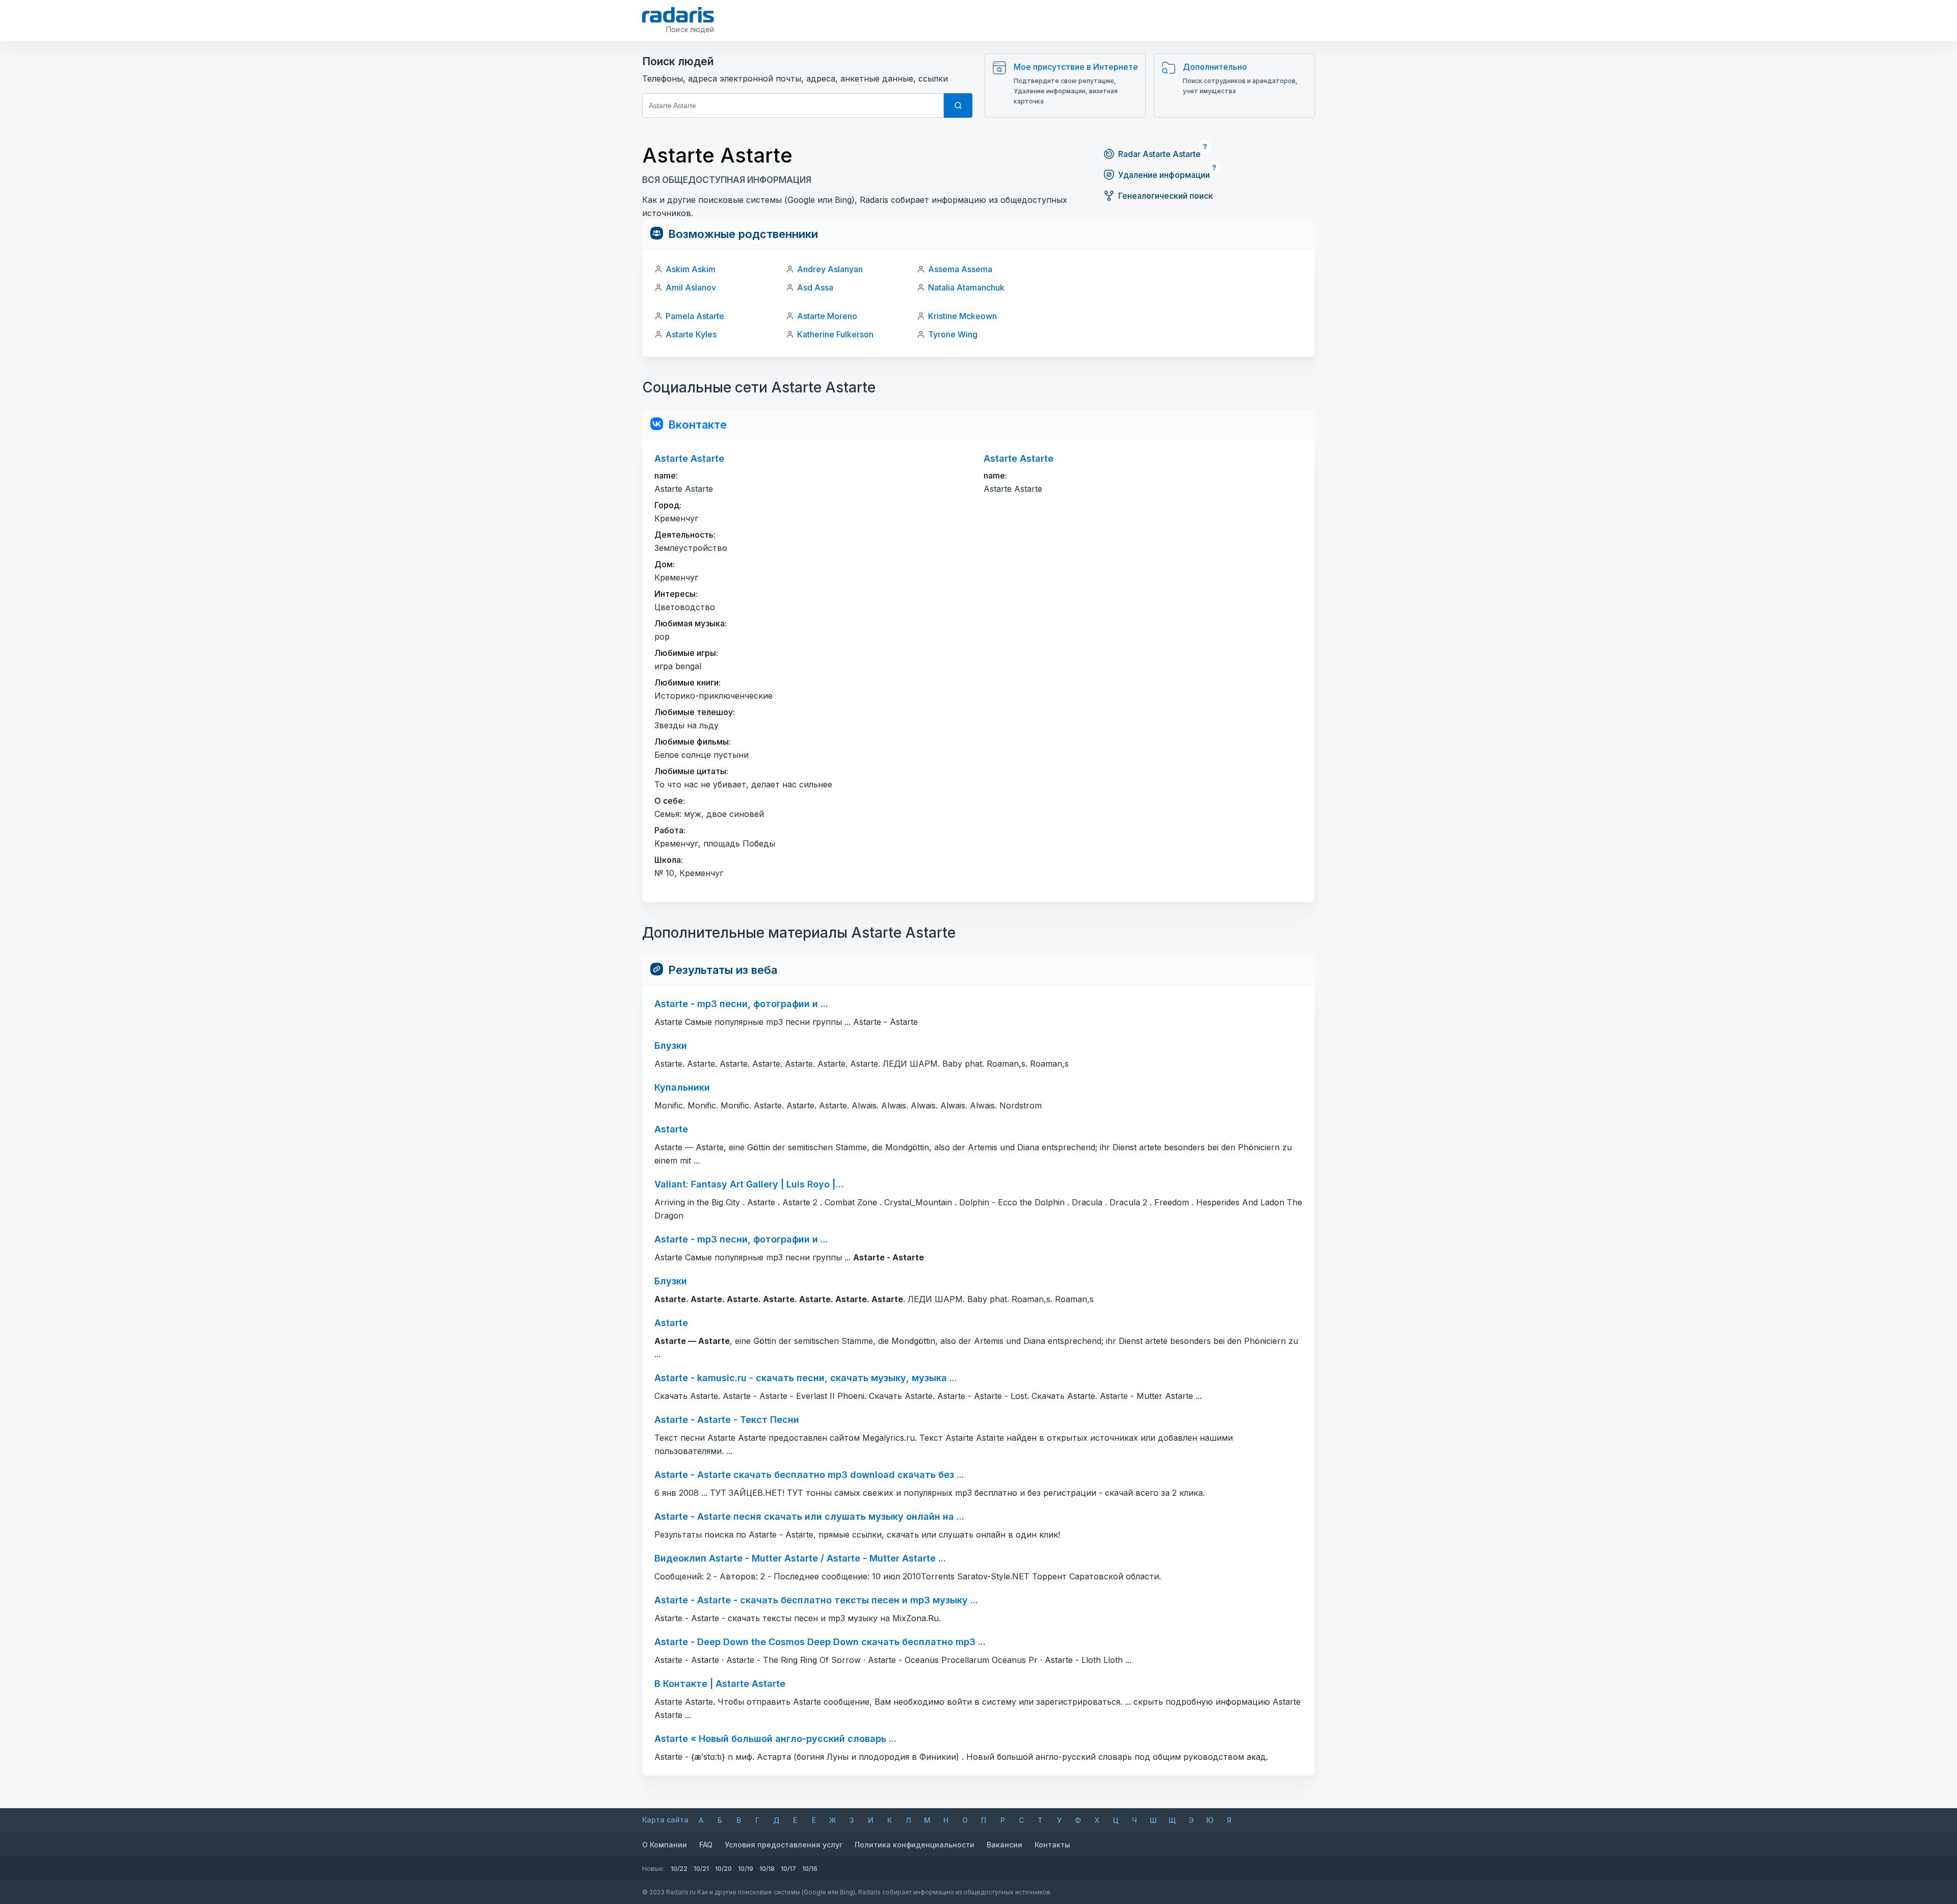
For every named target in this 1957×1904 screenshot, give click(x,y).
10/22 (679, 1869)
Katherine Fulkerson (835, 334)
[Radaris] (678, 15)
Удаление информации (1164, 175)
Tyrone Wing (953, 334)
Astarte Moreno (827, 316)
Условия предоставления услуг (784, 1845)
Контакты (1052, 1845)
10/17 (788, 1869)
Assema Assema (960, 269)
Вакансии (1004, 1845)
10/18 (767, 1869)
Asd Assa (815, 287)
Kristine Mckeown (962, 316)
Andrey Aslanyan (830, 269)
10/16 (810, 1869)
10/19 (746, 1869)
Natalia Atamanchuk (966, 287)
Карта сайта (665, 1820)
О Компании (665, 1845)
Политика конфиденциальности (915, 1845)
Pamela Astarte (695, 316)
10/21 (701, 1869)
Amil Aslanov (691, 287)
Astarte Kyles (691, 334)
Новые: (653, 1869)
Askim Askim (691, 269)
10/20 (723, 1869)
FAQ (706, 1845)
